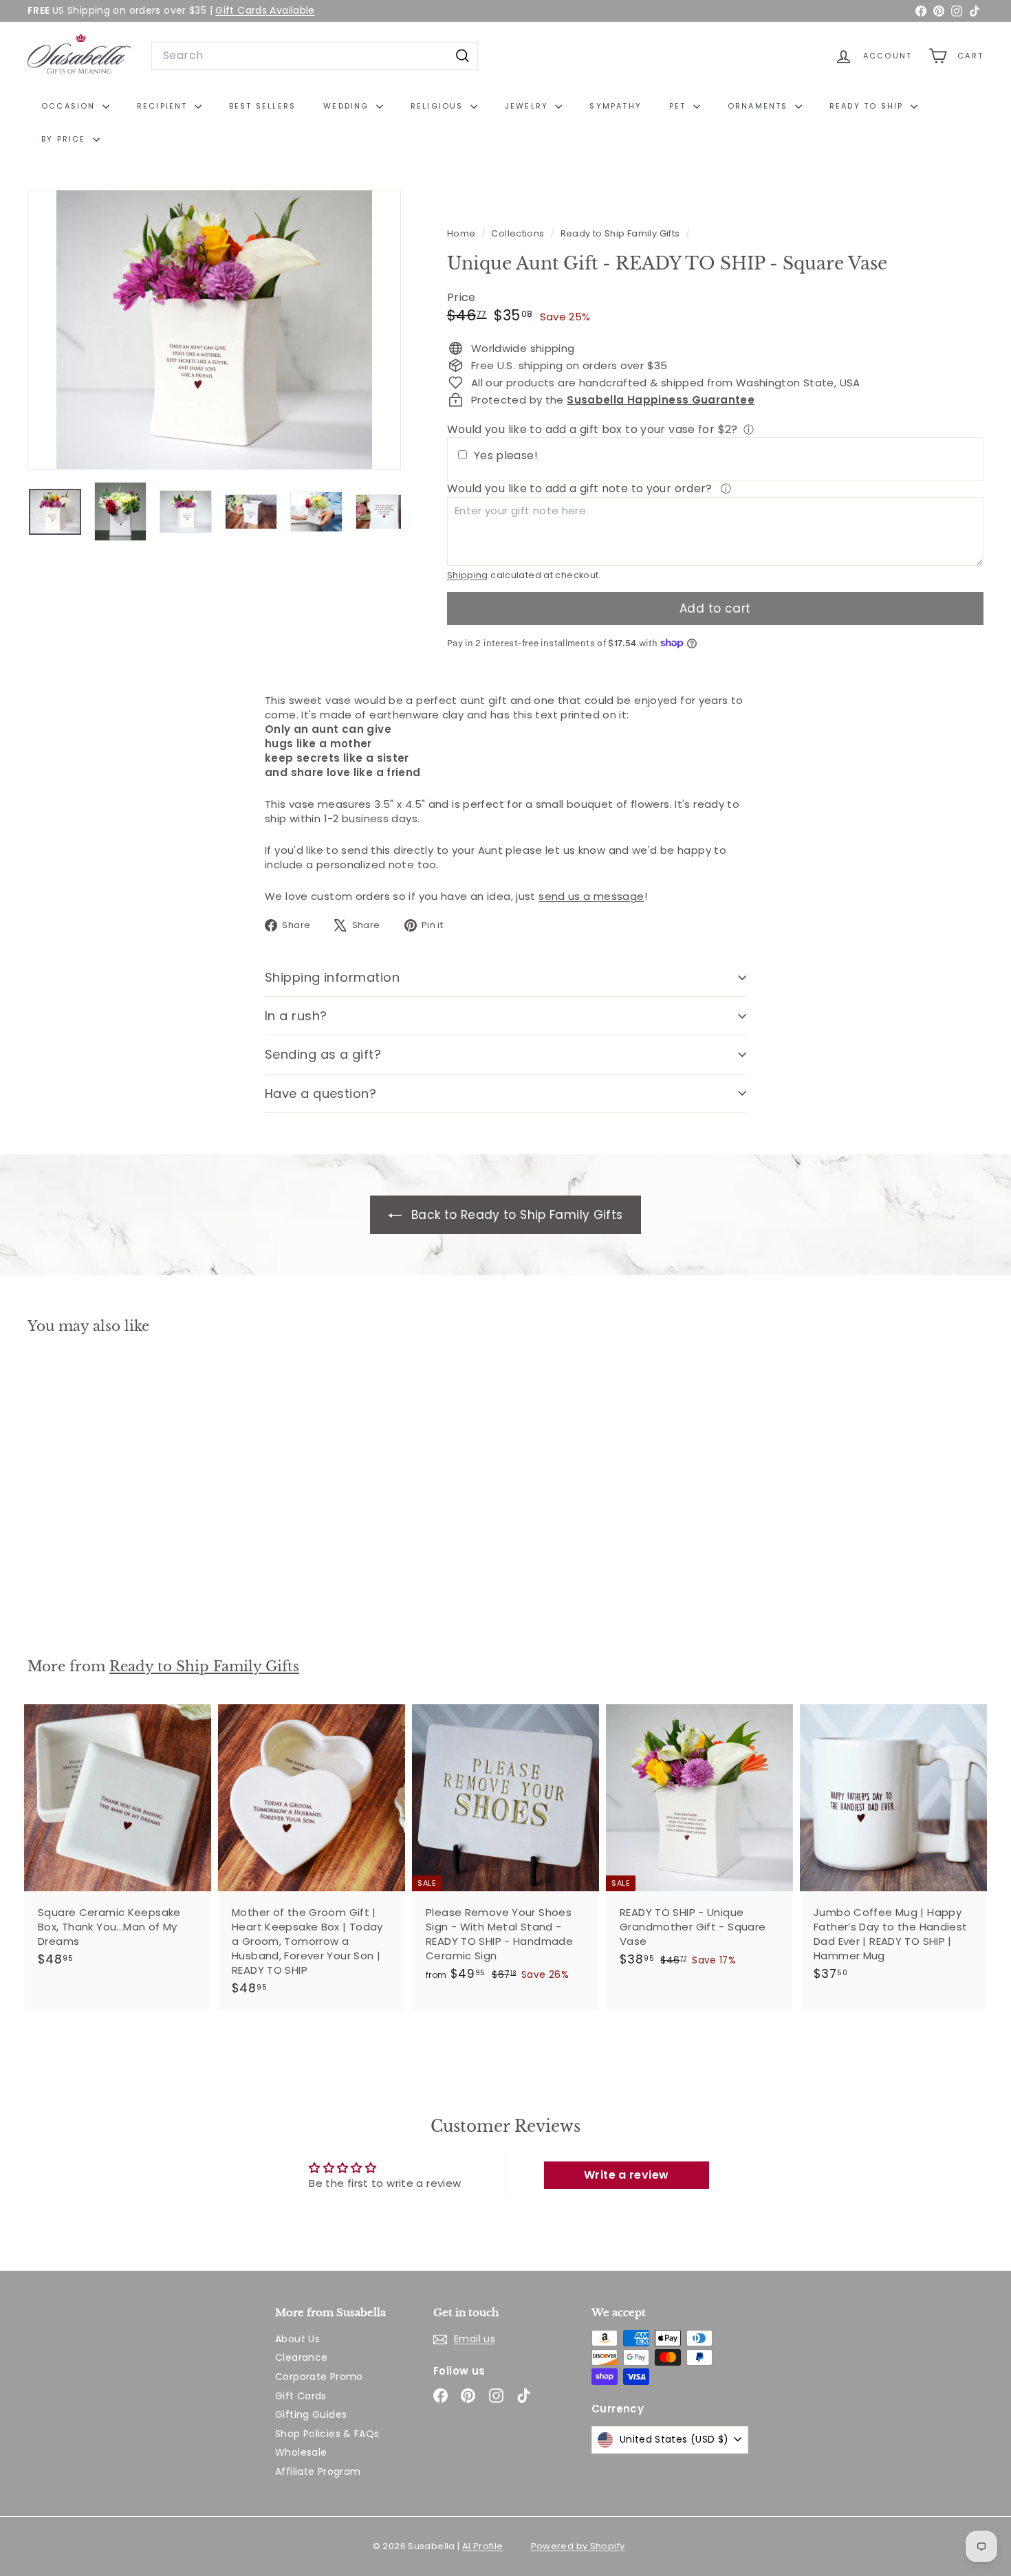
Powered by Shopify (578, 2546)
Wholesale (301, 2452)
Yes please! (506, 456)
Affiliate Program (318, 2472)
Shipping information (332, 977)
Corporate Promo (319, 2377)
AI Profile (483, 2546)
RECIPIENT (164, 106)
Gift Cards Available (265, 10)
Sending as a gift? (323, 1054)
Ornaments (760, 106)
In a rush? (296, 1016)
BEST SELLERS (262, 106)
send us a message (591, 896)
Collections (519, 233)
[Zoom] (214, 330)
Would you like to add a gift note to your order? (581, 488)
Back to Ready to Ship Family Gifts (515, 1215)
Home (463, 233)
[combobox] (315, 56)
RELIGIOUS (439, 106)
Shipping (468, 575)
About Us (297, 2339)
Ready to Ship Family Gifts (620, 233)
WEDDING (348, 106)
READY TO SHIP (868, 106)
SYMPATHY (616, 106)
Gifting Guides (311, 2414)
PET (680, 106)
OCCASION (70, 106)
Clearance (301, 2357)
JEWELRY (529, 106)
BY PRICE (65, 139)
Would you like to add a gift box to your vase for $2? (593, 429)
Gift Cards (301, 2396)
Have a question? (320, 1093)
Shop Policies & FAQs (327, 2434)
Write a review (626, 2175)
